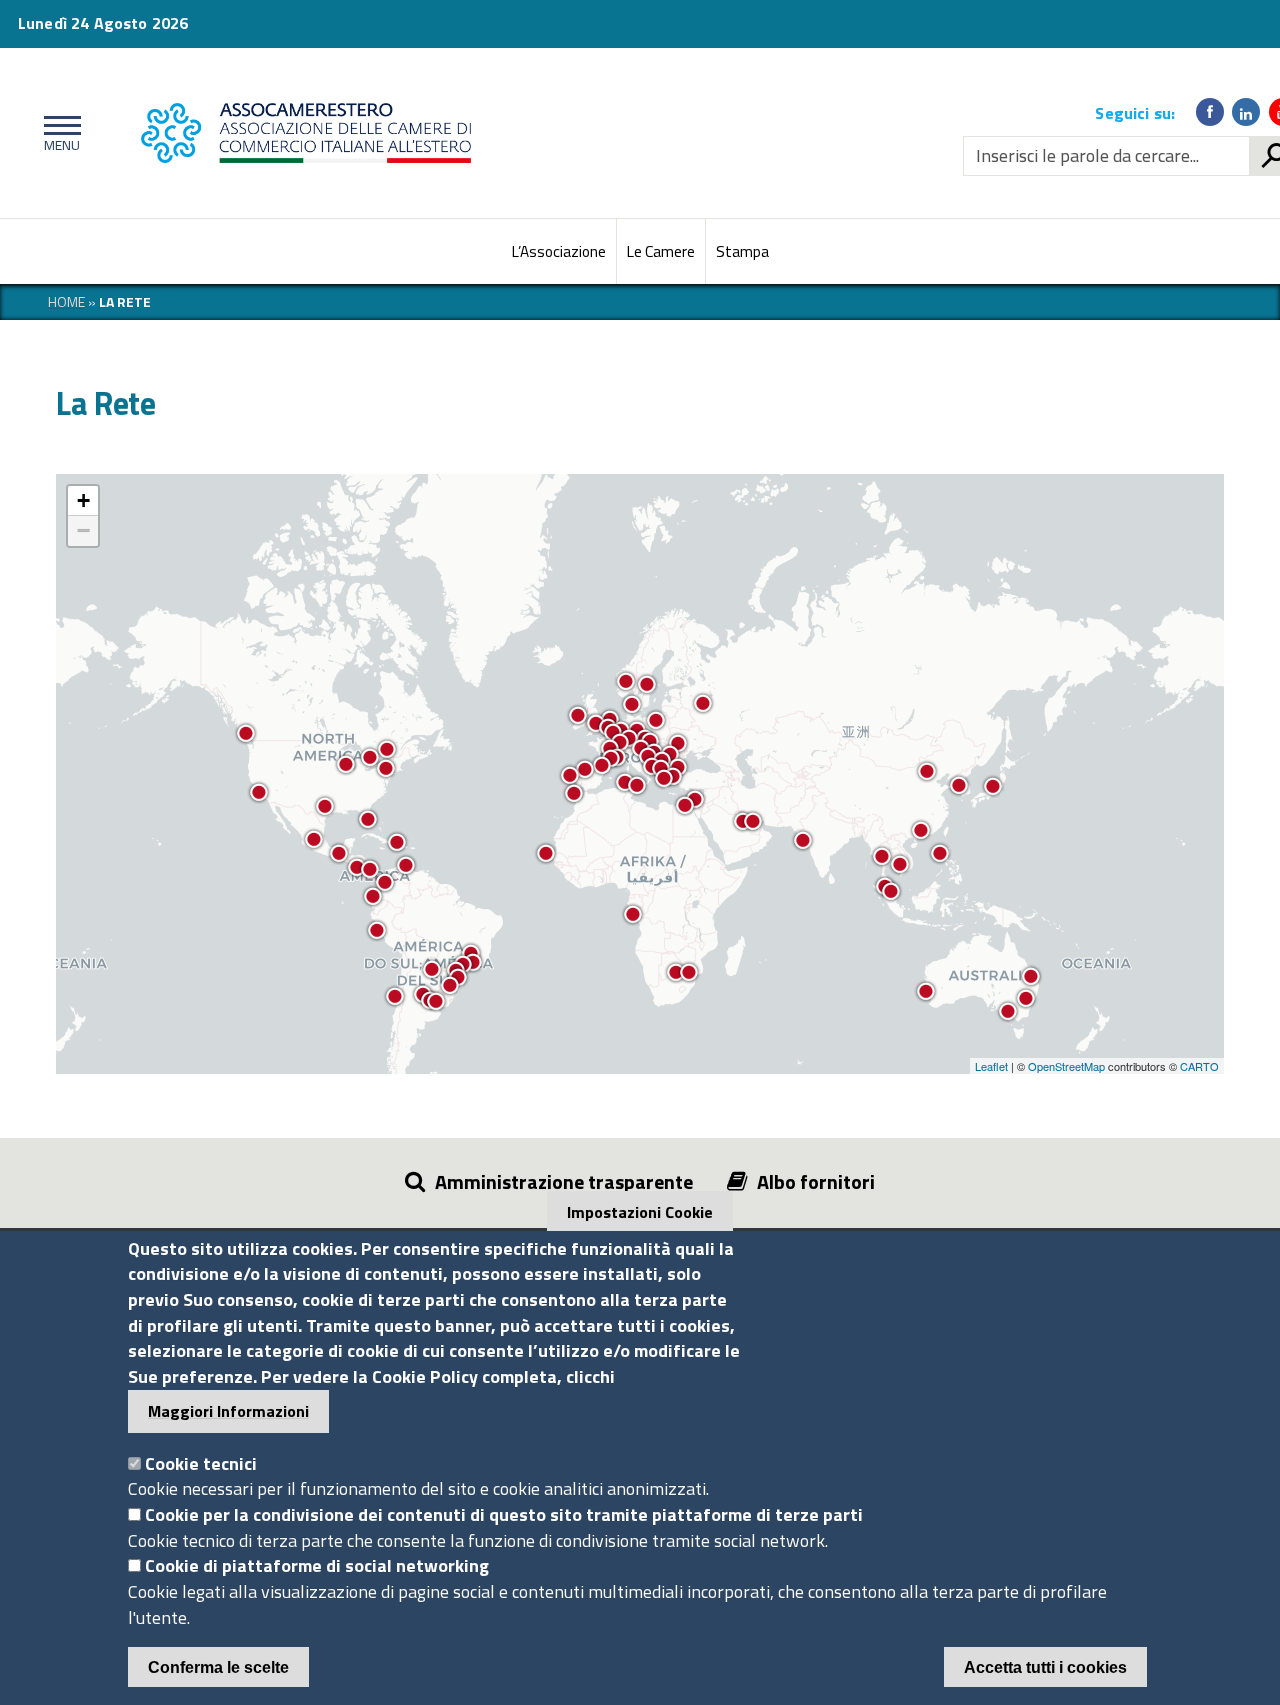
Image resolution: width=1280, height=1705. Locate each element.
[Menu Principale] (58, 133)
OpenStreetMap (1066, 1066)
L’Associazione (559, 251)
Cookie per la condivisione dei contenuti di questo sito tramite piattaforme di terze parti (504, 1514)
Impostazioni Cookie (640, 1212)
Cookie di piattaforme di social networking (317, 1566)
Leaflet (991, 1066)
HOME (66, 301)
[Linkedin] (1246, 112)
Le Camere (661, 251)
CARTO (1199, 1066)
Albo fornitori (816, 1181)
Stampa (742, 251)
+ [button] (83, 500)
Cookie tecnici (201, 1463)
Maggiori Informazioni (228, 1411)
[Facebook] (1210, 112)
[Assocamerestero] (426, 133)
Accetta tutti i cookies (1045, 1667)
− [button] (83, 530)
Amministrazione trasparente (564, 1181)
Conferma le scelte (218, 1667)
